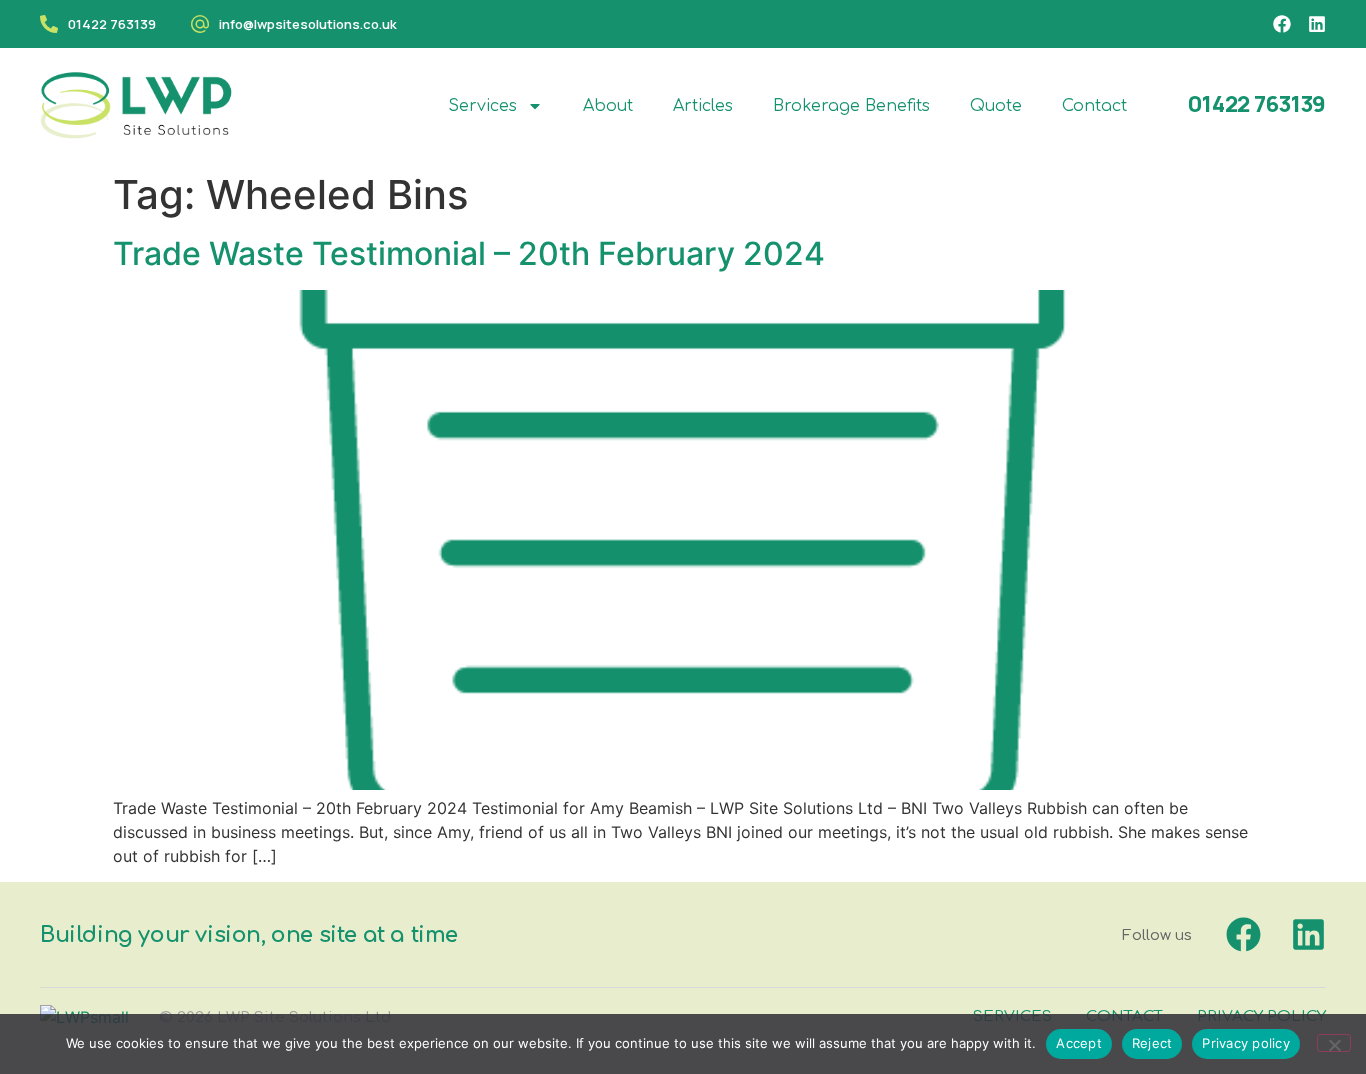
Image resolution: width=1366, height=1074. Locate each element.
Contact (1094, 106)
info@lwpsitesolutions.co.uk (308, 24)
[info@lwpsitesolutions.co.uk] (200, 24)
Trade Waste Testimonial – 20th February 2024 (469, 253)
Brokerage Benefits (851, 106)
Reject (1152, 1043)
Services (482, 106)
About (608, 106)
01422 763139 (112, 24)
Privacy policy (1246, 1043)
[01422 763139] (49, 24)
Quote (996, 106)
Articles (703, 106)
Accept (1079, 1043)
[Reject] (1334, 1043)
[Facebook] (1282, 24)
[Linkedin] (1317, 24)
